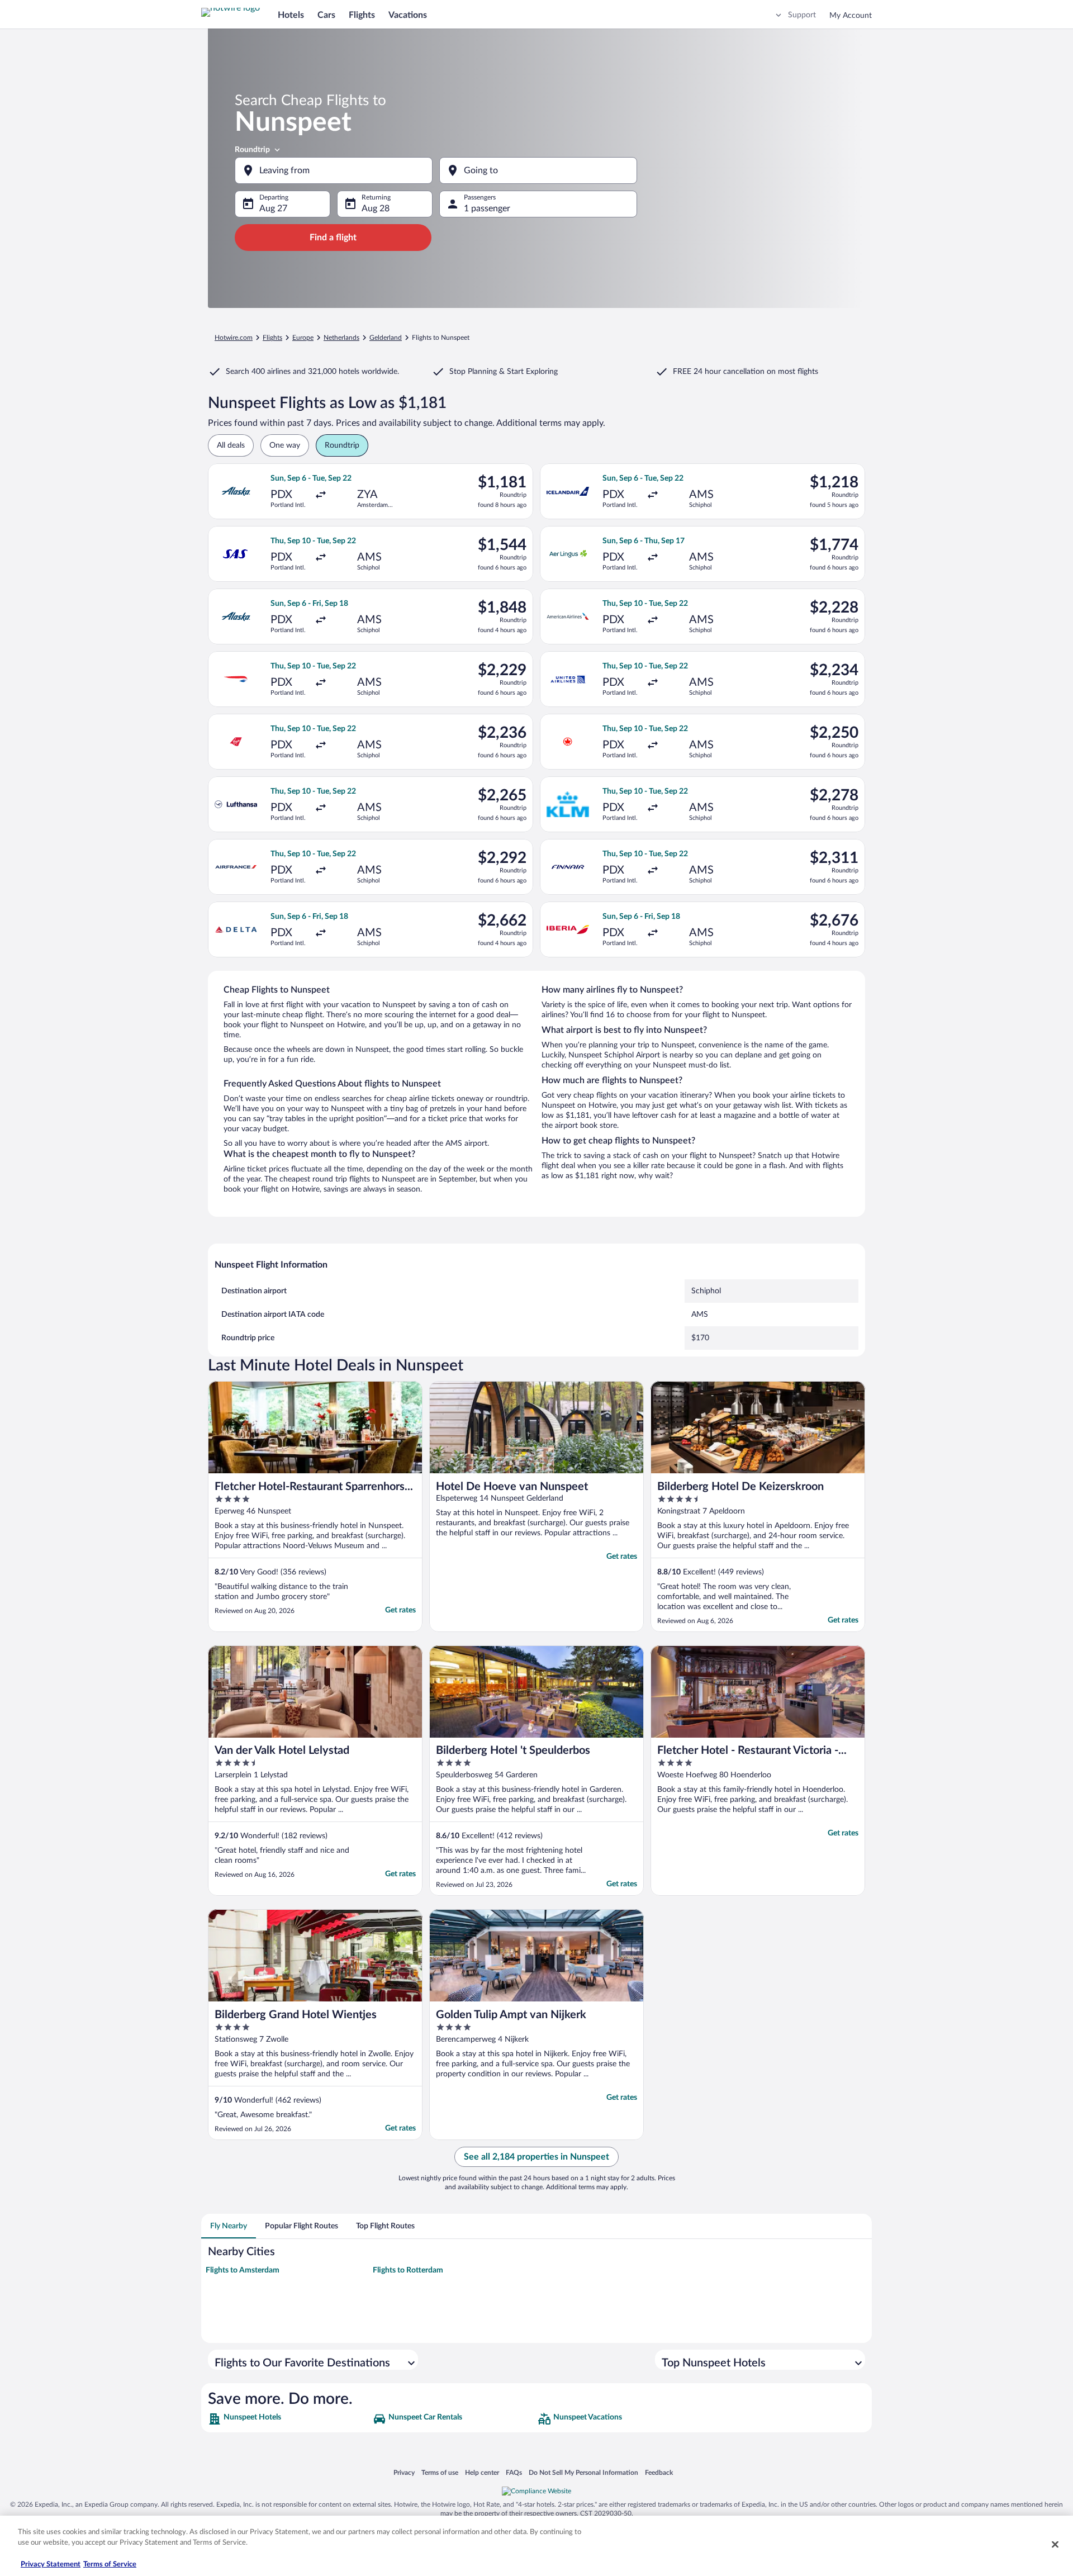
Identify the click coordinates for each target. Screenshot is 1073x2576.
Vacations (408, 15)
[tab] (229, 2226)
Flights (362, 15)
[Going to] (538, 170)
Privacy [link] (404, 2472)
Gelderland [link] (386, 338)
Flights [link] (272, 338)
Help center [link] (482, 2472)
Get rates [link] (400, 1610)
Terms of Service (110, 2565)
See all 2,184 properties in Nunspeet (536, 2157)
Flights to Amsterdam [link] (243, 2270)
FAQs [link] (514, 2472)
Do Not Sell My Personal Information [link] (583, 2472)
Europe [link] (303, 338)
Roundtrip (252, 150)
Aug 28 (376, 208)
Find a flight (333, 238)
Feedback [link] (659, 2472)
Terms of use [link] (440, 2472)
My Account (851, 16)
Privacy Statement (51, 2565)
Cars (326, 15)
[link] (289, 2419)
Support (802, 15)
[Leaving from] (334, 170)
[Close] (1055, 2544)
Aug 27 (273, 208)
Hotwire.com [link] (234, 338)
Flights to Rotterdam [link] (408, 2270)
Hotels (291, 15)
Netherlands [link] (341, 338)
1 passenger (487, 208)
